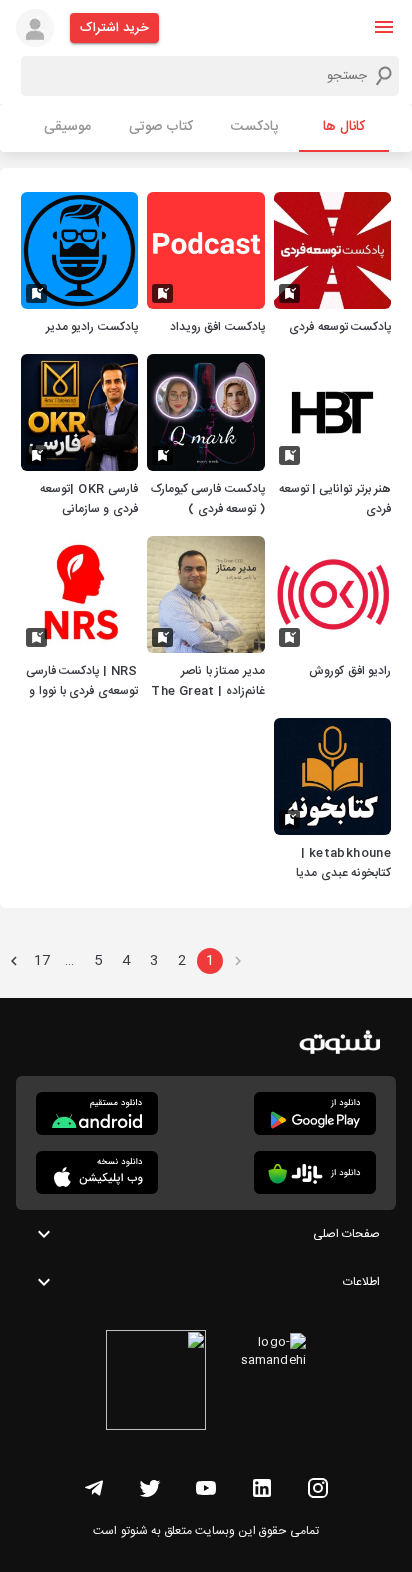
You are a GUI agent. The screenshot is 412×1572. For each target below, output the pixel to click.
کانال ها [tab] (344, 127)
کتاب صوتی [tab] (161, 127)
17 (42, 961)
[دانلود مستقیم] (97, 1113)
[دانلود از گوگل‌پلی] (315, 1113)
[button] (384, 27)
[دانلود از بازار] (315, 1172)
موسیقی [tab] (67, 127)
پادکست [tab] (254, 127)
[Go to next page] (14, 961)
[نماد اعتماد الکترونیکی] (156, 1383)
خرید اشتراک (114, 28)
